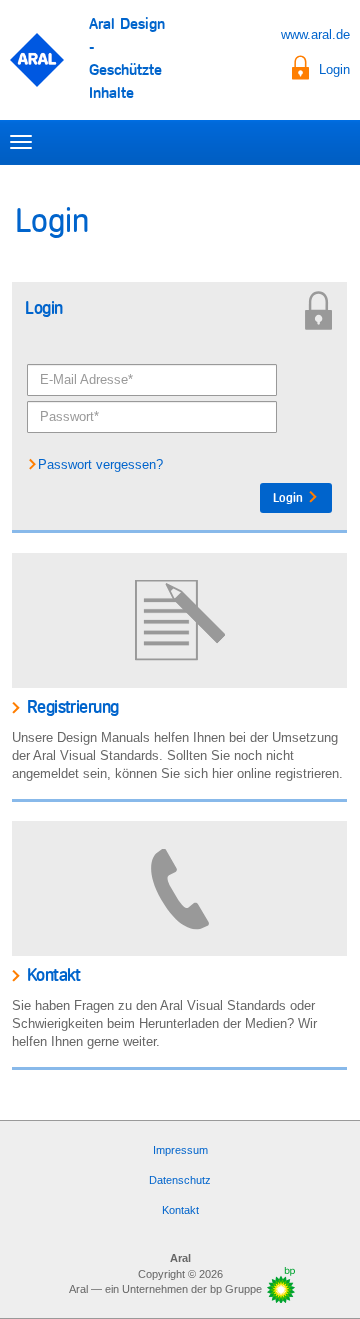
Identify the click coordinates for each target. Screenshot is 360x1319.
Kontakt (180, 1210)
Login (334, 69)
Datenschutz (180, 1180)
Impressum (180, 1150)
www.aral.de (315, 34)
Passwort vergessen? (100, 464)
